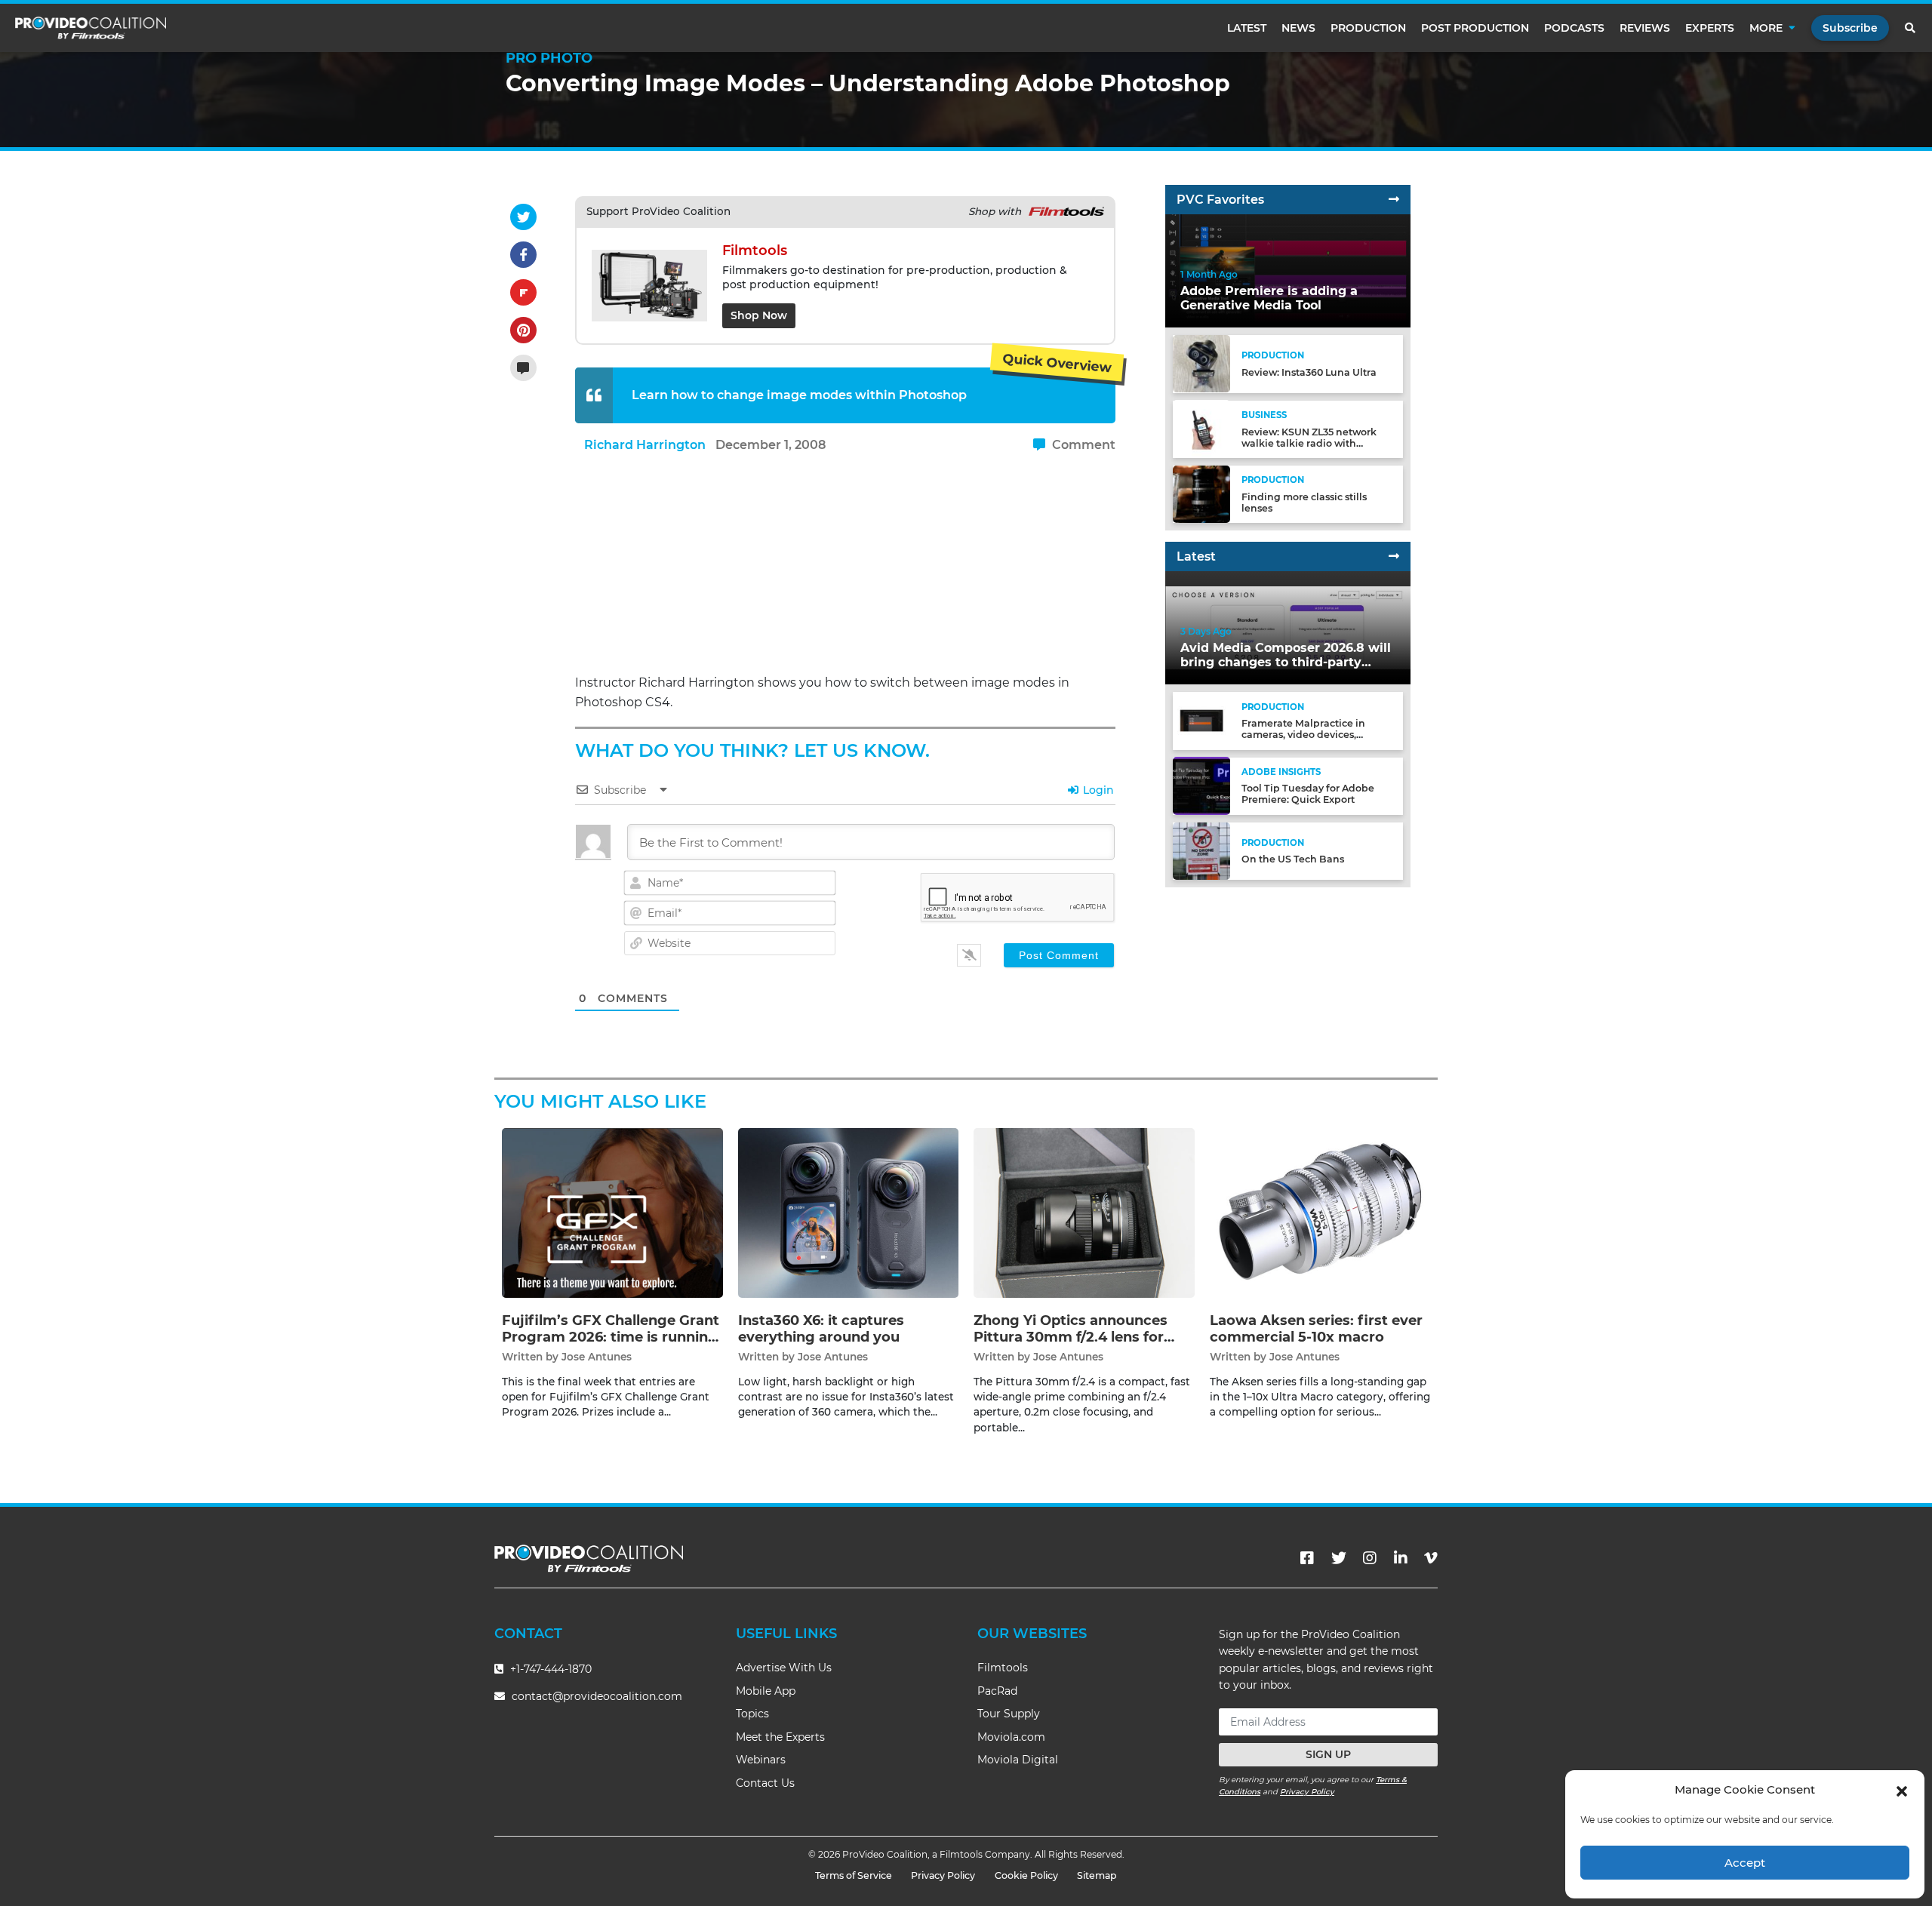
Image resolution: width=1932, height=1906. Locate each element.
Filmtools (1003, 1668)
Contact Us (765, 1783)
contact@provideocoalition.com (597, 1696)
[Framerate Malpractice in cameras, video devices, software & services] (1201, 720)
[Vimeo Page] (1431, 1558)
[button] (1902, 1790)
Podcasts (1574, 28)
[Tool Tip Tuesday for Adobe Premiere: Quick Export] (1201, 785)
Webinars (761, 1760)
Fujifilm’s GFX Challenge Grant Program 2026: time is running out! (611, 1337)
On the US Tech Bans (1293, 859)
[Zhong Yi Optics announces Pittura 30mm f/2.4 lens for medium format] (1084, 1212)
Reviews (1645, 28)
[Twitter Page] (1339, 1558)
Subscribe (1850, 28)
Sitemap (1097, 1875)
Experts (1710, 28)
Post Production (1475, 28)
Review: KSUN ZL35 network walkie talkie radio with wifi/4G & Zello (1309, 443)
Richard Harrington (645, 445)
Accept (1745, 1863)
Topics (752, 1714)
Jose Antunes (597, 1357)
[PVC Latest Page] (1394, 556)
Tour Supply (1009, 1714)
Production (1368, 28)
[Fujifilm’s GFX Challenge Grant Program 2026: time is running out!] (612, 1212)
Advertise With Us (784, 1668)
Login (1097, 790)
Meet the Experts (780, 1737)
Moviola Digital (1018, 1760)
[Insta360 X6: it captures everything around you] (849, 1212)
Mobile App (766, 1691)
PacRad (997, 1691)
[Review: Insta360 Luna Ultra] (1201, 363)
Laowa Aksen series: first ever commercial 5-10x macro (1316, 1329)
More (1766, 28)
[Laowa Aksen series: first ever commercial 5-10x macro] (1320, 1212)
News (1298, 28)
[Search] (1911, 28)
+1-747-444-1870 (549, 1669)
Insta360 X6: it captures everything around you (821, 1329)
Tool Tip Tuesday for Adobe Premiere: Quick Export (1308, 794)
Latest (1247, 28)
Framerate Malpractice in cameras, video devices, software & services (1303, 735)
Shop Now (759, 315)
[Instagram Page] (1370, 1558)
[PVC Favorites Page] (1394, 200)
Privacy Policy (1307, 1792)
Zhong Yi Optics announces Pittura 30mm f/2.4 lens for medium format (1071, 1337)
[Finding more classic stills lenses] (1201, 493)
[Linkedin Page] (1401, 1558)
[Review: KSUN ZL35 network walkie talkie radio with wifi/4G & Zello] (1201, 428)
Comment (1082, 445)
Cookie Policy (1026, 1875)
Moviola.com (1011, 1737)
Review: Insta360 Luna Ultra (1309, 372)
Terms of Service (854, 1875)
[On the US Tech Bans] (1201, 850)
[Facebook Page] (1307, 1558)
